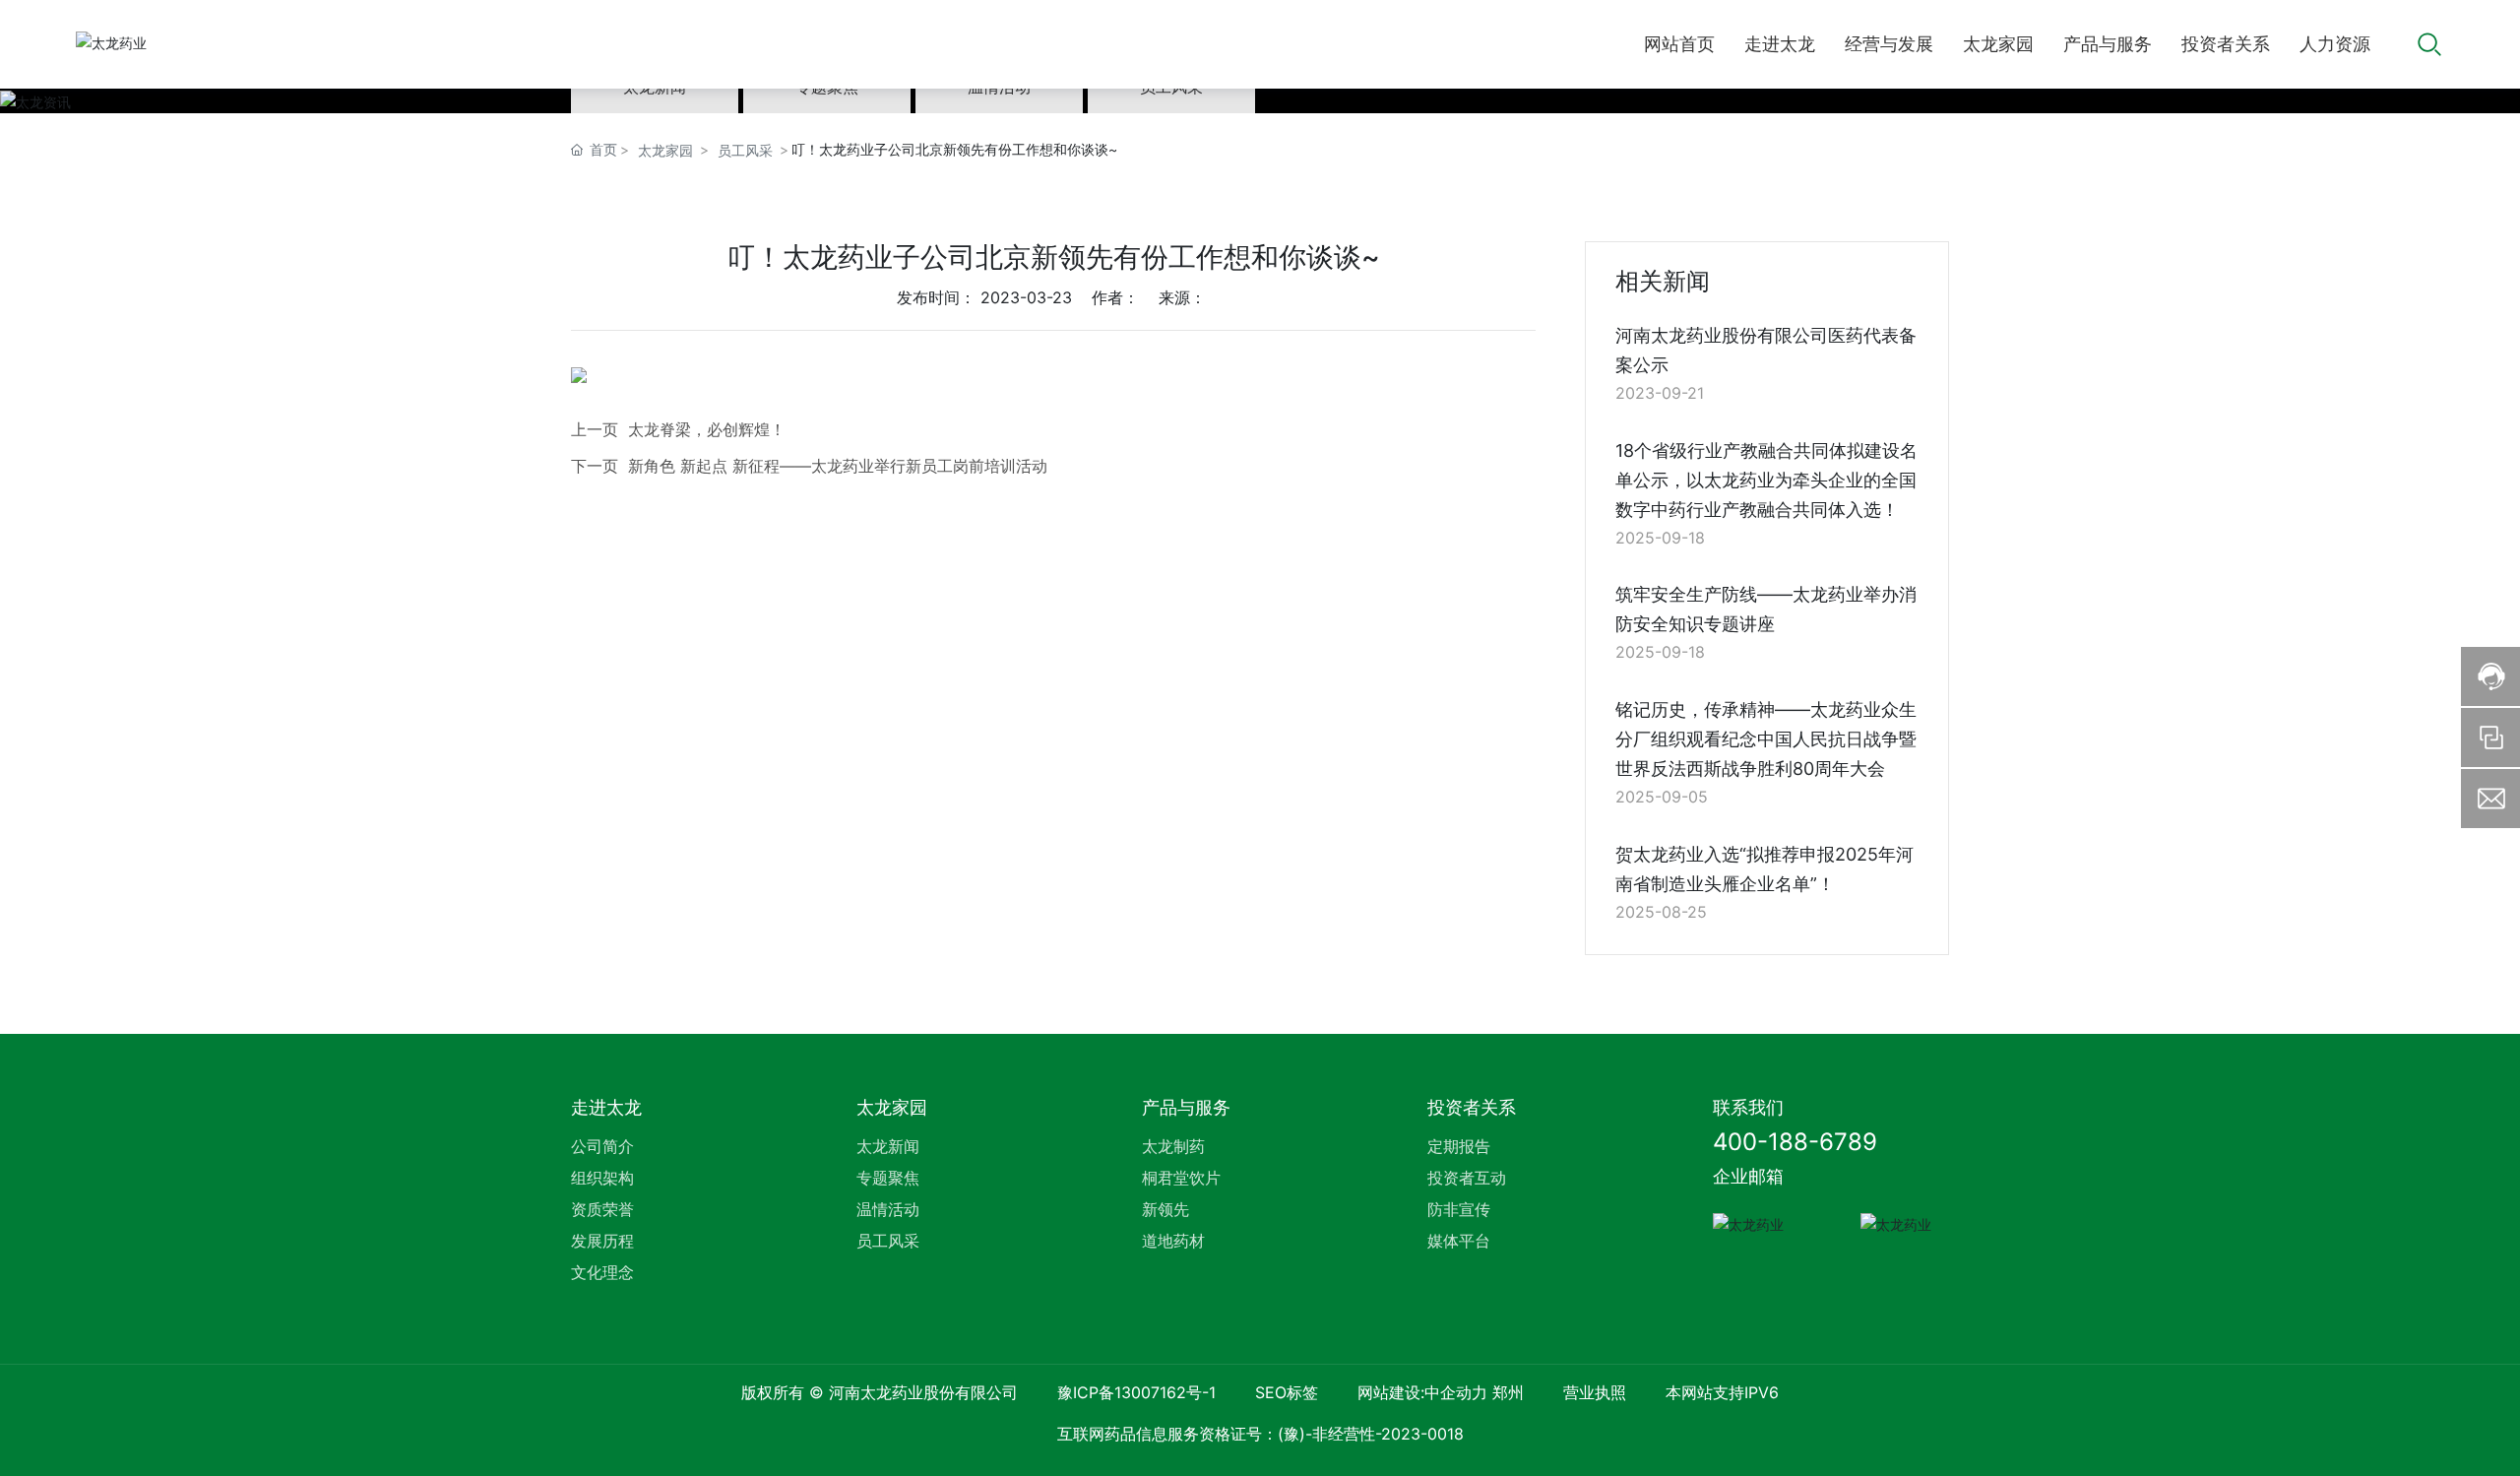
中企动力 (1456, 1392)
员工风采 (745, 150)
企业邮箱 (1748, 1176)
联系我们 (1748, 1107)
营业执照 (1595, 1392)
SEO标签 (1287, 1392)
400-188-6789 (1795, 1142)
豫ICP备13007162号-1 (1136, 1392)
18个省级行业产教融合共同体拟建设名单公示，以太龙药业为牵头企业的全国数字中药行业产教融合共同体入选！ (1766, 480)
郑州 (1508, 1392)
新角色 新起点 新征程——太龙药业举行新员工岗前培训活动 (838, 466)
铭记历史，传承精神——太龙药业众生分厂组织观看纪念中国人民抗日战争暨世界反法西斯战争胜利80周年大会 (1766, 739)
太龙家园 (665, 150)
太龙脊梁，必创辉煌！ (707, 429)
